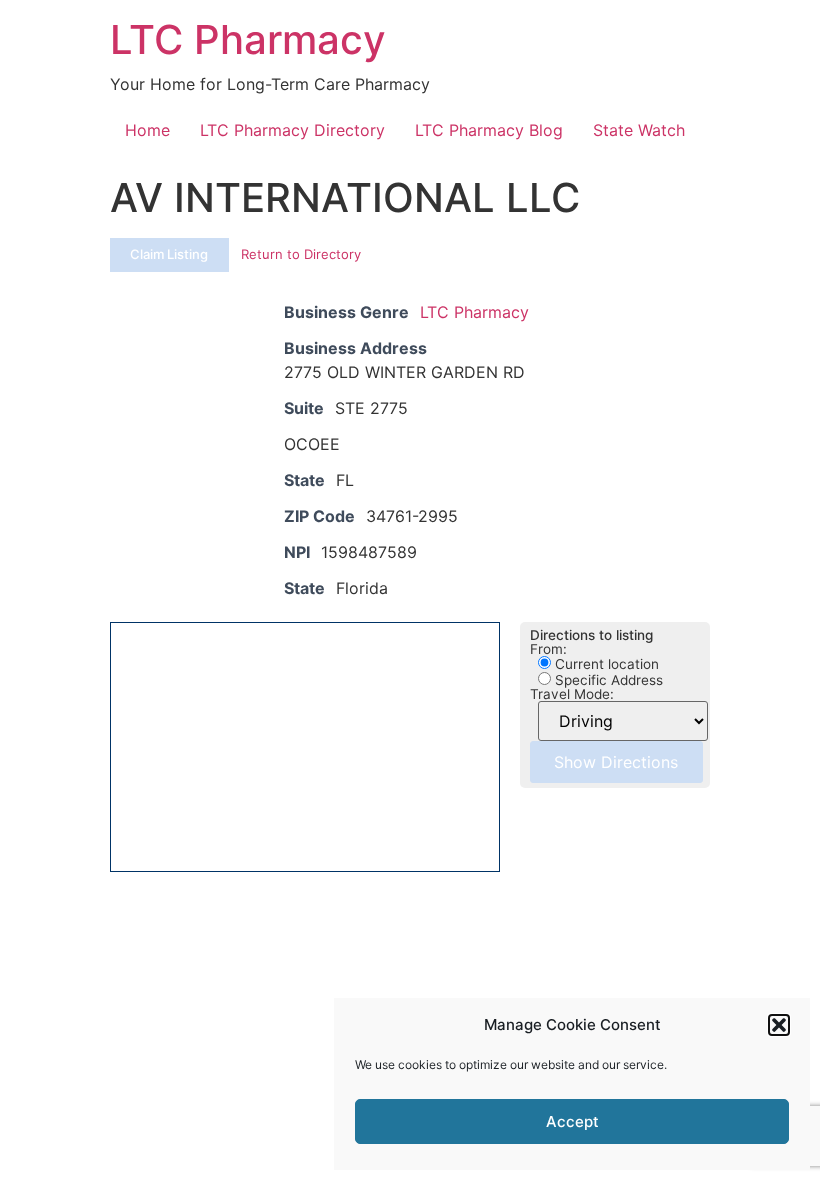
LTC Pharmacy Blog (489, 130)
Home (147, 130)
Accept (572, 1121)
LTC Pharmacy (248, 39)
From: (548, 650)
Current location (605, 664)
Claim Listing (169, 254)
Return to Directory (301, 254)
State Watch (639, 130)
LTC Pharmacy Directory (292, 130)
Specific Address (607, 680)
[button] (779, 1025)
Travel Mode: (572, 695)
